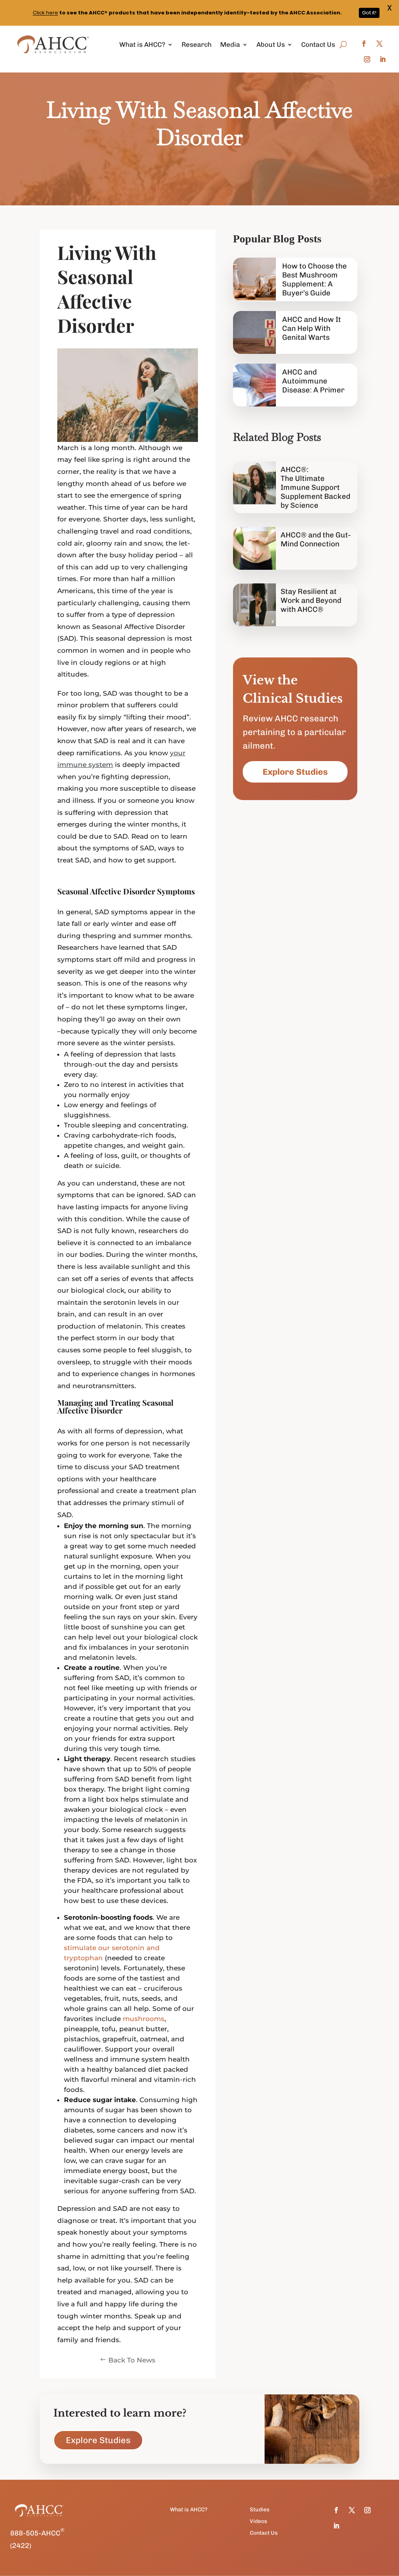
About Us (271, 44)
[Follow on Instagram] (367, 59)
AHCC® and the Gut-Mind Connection (316, 539)
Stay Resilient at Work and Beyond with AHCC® (311, 600)
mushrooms (144, 2019)
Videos (259, 2522)
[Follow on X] (380, 44)
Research (197, 44)
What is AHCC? (142, 44)
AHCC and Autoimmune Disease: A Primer (313, 381)
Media (230, 44)
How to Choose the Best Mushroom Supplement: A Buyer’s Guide (314, 279)
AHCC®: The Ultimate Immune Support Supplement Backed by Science (315, 487)
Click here (45, 13)
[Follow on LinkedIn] (383, 59)
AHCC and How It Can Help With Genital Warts (312, 328)
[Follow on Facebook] (364, 44)
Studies (260, 2510)
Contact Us (318, 44)
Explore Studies (295, 772)
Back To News (132, 2360)
